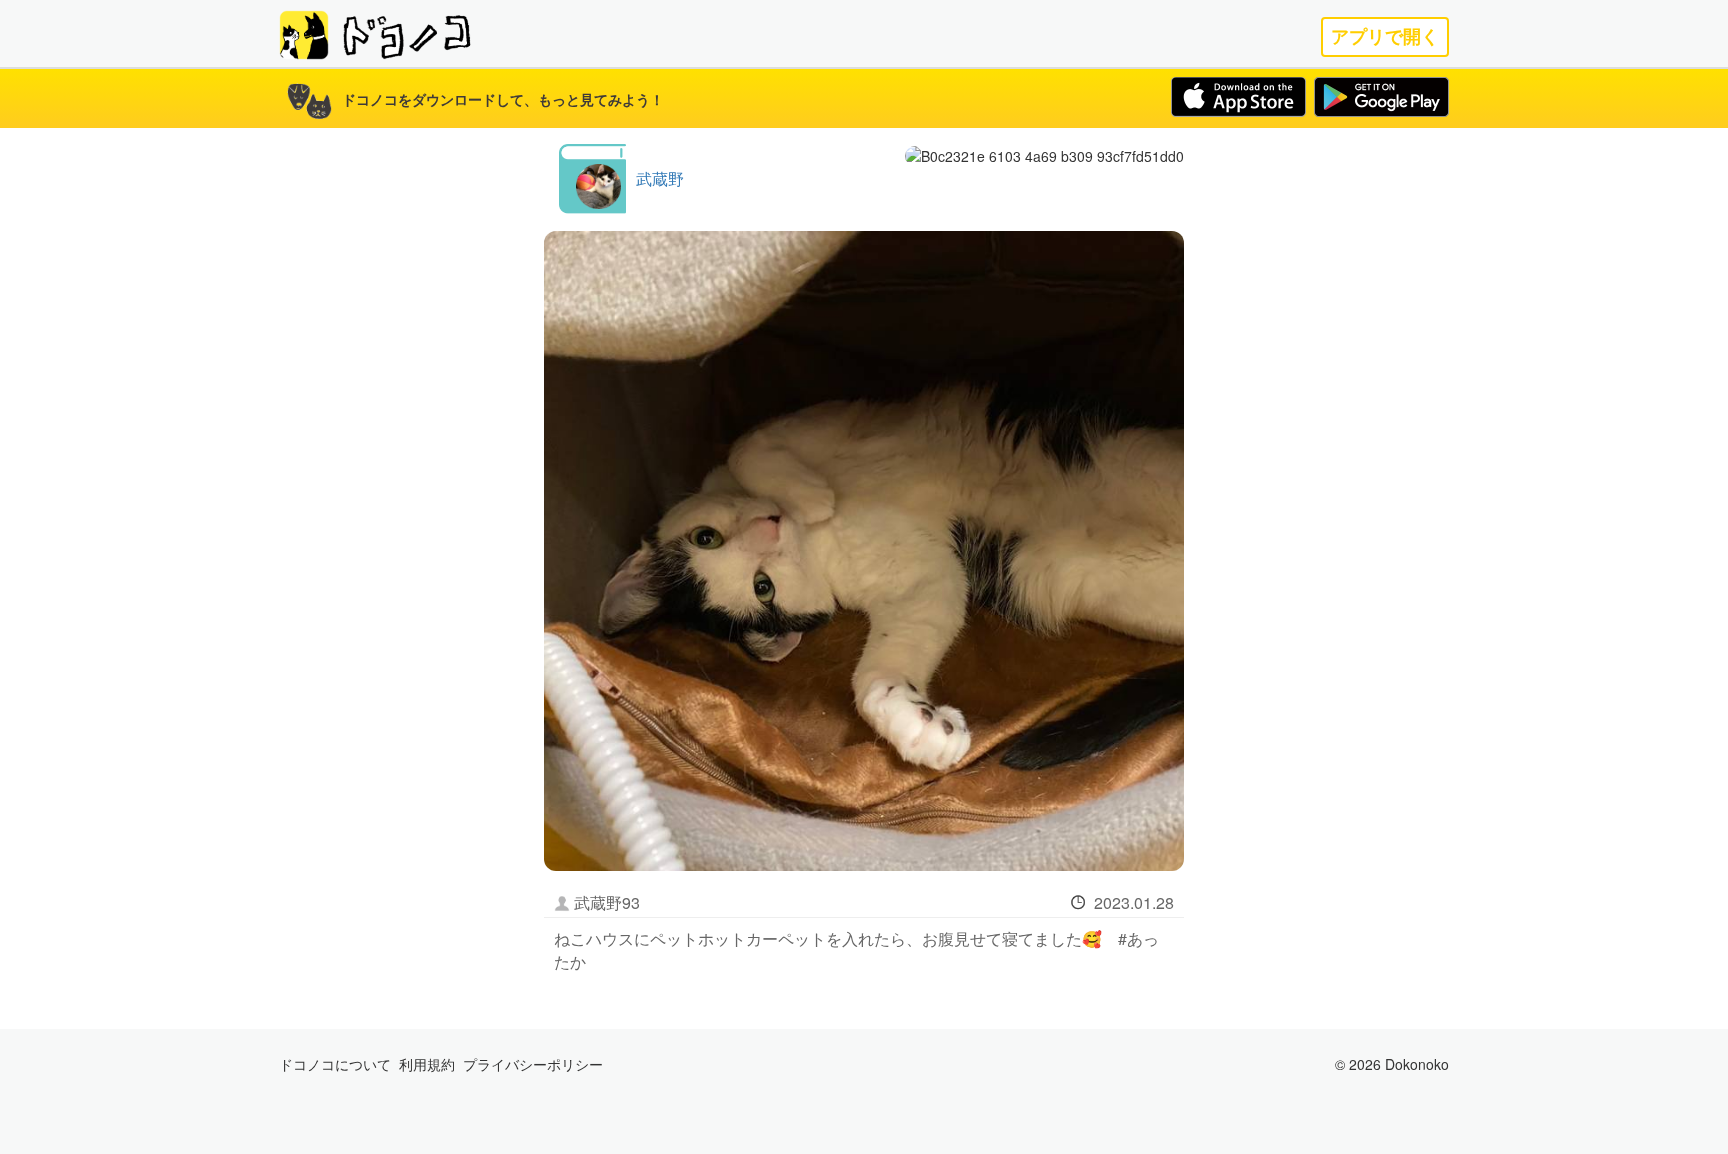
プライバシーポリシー (533, 1064)
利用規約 (427, 1064)
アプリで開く (1385, 36)
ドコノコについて (335, 1064)
